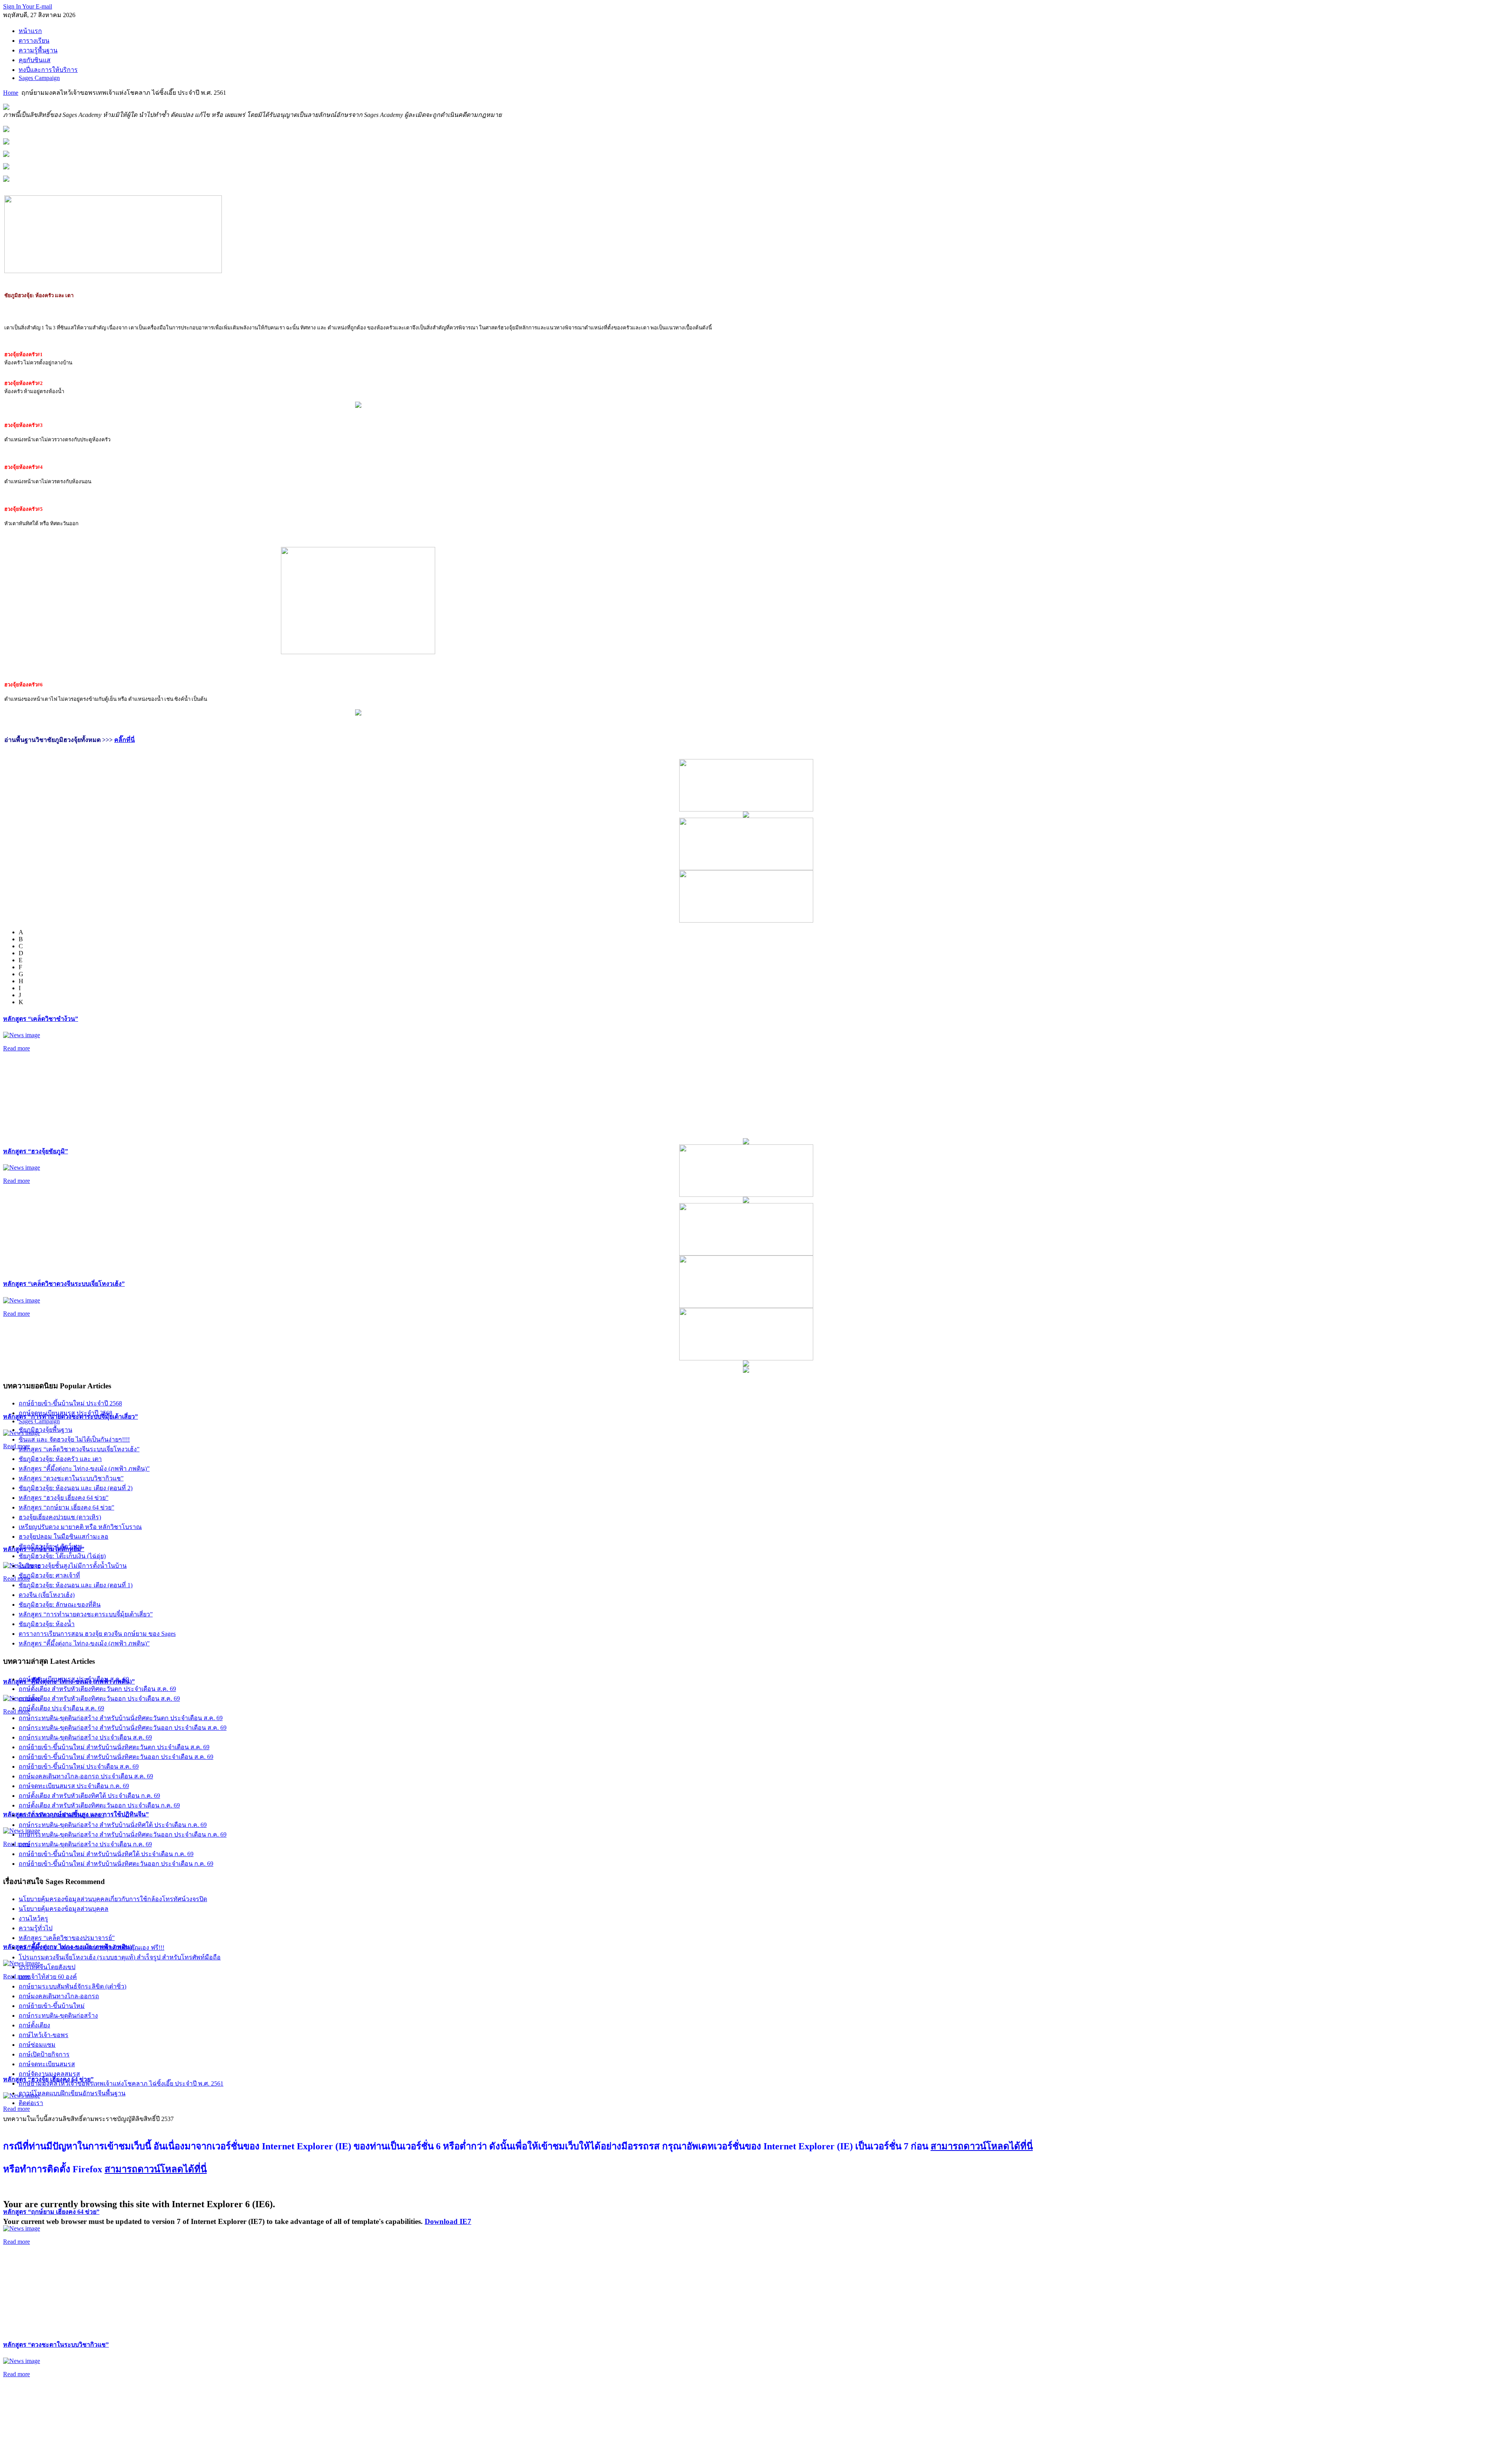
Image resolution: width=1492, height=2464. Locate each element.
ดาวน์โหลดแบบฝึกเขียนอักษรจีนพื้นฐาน (72, 2093)
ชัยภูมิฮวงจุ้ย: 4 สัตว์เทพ (50, 1546)
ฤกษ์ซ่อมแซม (37, 2045)
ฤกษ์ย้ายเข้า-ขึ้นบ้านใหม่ (52, 2006)
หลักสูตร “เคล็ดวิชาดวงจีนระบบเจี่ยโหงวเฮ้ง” (64, 1284)
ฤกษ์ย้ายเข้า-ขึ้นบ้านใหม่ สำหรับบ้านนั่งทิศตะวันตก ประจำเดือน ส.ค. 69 (114, 1747)
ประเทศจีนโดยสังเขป (47, 1967)
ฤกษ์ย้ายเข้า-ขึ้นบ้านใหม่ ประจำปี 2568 (70, 1403)
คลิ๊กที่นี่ (125, 740)
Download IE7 (448, 2221)
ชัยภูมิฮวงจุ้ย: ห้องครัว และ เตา (60, 1459)
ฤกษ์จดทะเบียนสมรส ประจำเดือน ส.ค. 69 (74, 1679)
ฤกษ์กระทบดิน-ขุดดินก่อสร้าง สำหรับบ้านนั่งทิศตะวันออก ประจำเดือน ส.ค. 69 (123, 1728)
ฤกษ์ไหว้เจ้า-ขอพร (44, 2035)
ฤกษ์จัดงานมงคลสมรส (49, 2074)
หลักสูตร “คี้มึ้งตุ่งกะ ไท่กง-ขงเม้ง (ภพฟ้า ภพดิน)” (84, 1469)
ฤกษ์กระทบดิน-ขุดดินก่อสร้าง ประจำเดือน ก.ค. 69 (85, 1844)
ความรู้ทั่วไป (36, 1928)
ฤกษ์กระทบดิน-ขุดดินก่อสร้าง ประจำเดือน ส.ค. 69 (85, 1737)
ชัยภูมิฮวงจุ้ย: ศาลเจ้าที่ (49, 1575)
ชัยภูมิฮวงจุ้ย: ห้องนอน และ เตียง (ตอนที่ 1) (76, 1585)
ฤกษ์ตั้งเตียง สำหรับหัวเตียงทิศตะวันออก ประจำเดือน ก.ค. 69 (99, 1805)
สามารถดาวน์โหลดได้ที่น (982, 2146)
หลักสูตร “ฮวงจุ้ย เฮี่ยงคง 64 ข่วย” (64, 1498)
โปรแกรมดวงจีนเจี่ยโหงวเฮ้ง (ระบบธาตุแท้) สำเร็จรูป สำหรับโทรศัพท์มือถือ (120, 1957)
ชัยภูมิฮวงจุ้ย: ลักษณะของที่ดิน (60, 1605)
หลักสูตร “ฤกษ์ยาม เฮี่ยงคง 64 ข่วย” (51, 2212)
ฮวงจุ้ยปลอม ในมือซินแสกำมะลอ (64, 1537)
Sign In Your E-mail (28, 6)
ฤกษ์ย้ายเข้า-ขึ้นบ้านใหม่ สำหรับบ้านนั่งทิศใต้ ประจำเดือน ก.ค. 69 (106, 1854)
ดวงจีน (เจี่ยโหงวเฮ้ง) (47, 1595)
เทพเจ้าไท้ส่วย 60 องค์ (48, 1977)
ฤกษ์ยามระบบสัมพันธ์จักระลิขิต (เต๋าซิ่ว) (72, 1986)
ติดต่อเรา (31, 2103)
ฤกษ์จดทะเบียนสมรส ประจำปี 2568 (65, 1413)
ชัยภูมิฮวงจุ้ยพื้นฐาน (45, 1430)
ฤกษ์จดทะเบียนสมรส (47, 2064)
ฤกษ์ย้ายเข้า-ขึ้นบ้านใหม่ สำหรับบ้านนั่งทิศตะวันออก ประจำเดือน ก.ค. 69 (116, 1864)
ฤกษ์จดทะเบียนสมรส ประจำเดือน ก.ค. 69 (74, 1786)
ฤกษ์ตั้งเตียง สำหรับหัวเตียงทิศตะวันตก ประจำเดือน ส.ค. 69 (97, 1689)
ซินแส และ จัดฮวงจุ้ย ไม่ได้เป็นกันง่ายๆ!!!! (74, 1439)
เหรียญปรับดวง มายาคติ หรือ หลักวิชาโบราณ (80, 1527)
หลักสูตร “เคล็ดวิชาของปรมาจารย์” (67, 1938)
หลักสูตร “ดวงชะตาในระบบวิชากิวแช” (56, 2345)
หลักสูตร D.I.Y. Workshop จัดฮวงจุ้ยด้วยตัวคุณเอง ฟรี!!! (92, 1948)
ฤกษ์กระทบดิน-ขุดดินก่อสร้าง (58, 2016)
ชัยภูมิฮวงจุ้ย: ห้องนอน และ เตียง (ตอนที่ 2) (76, 1488)
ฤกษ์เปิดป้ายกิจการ (44, 2054)
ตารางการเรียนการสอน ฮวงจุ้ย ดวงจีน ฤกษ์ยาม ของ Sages (97, 1634)
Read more (17, 1048)
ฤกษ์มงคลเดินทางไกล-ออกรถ (59, 1996)
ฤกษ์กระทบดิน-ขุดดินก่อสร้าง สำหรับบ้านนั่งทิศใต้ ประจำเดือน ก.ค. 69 (113, 1825)
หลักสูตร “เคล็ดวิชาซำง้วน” (41, 1019)
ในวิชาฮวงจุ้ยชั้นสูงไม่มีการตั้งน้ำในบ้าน (73, 1566)
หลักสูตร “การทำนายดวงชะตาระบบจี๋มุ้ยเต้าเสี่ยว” (86, 1614)
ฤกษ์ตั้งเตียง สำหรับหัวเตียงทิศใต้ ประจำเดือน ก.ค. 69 (89, 1796)
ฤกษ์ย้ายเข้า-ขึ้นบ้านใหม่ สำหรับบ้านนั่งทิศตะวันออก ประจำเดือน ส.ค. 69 (116, 1757)
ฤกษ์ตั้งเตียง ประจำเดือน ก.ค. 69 (61, 1815)
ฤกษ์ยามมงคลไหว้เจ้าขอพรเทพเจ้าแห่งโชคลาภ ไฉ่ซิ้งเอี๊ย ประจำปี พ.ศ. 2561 (121, 2084)
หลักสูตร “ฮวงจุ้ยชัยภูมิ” (36, 1151)
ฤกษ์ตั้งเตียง (34, 2025)
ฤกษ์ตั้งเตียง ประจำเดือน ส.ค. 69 (61, 1708)
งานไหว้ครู (33, 1918)
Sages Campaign (39, 1421)
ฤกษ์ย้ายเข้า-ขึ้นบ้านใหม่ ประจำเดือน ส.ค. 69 (79, 1767)
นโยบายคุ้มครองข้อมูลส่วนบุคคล (64, 1909)
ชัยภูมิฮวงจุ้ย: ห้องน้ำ (47, 1624)
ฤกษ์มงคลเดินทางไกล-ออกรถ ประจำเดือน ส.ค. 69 (86, 1776)
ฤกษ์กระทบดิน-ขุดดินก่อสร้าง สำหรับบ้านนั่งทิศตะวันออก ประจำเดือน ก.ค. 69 (123, 1835)
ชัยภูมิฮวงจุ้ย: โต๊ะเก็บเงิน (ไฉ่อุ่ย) (62, 1556)
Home (11, 93)
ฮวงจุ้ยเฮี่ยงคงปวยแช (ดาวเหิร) (60, 1517)
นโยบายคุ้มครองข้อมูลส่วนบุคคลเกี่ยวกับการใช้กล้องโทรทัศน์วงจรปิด (113, 1899)
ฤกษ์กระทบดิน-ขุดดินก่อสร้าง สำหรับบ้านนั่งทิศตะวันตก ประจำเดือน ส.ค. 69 (121, 1718)
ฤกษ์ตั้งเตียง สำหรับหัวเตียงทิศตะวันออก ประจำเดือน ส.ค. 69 (99, 1699)
